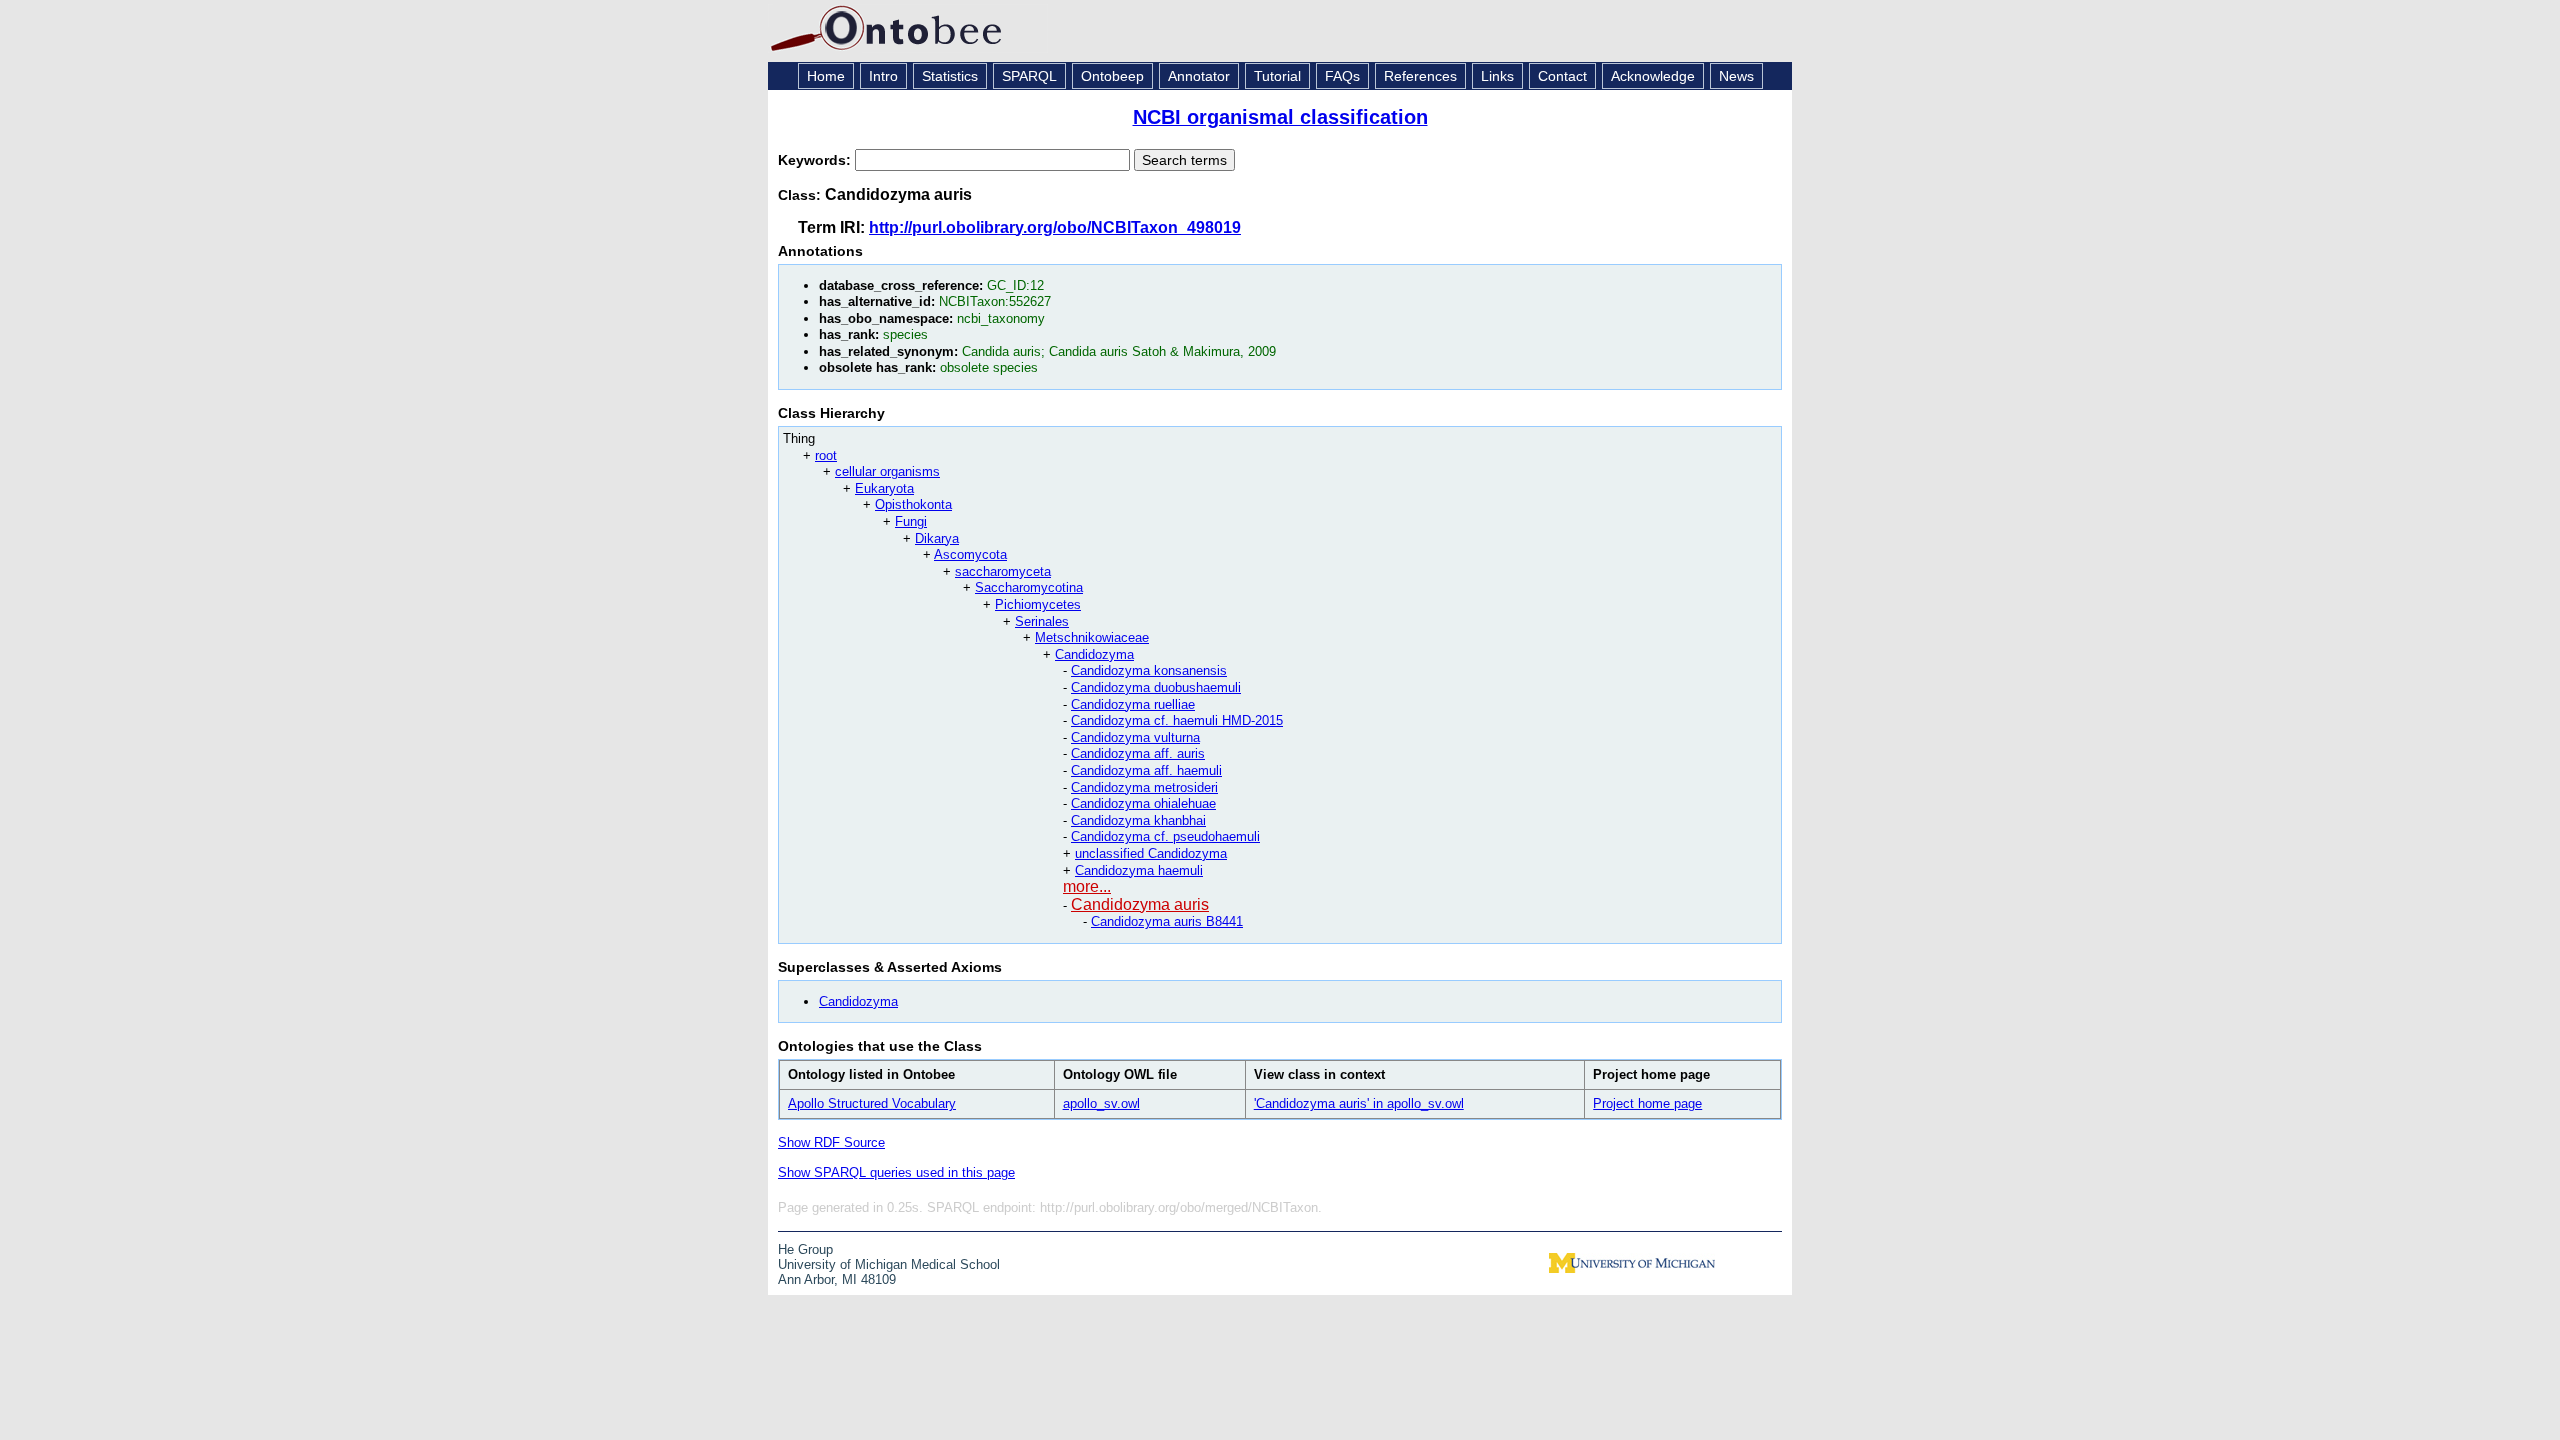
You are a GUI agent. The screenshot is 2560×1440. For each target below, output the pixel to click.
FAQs (1342, 76)
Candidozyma (1094, 654)
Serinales (1042, 621)
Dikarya (937, 538)
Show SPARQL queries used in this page (896, 1172)
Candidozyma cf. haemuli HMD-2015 (1177, 720)
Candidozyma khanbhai (1138, 820)
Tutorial (1277, 76)
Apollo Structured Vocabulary (872, 1103)
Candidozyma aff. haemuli (1146, 770)
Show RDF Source (831, 1142)
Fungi (911, 521)
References (1420, 76)
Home (826, 76)
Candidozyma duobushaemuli (1156, 687)
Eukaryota (884, 488)
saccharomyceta (1003, 571)
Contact (1562, 76)
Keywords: (816, 160)
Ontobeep (1112, 76)
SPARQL (1029, 76)
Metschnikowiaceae (1092, 637)
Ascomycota (970, 554)
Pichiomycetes (1038, 604)
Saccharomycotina (1029, 587)
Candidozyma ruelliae (1133, 704)
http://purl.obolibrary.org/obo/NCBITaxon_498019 (1055, 227)
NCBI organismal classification (1280, 117)
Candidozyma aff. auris (1138, 753)
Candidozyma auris (1140, 904)
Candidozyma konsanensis (1149, 670)
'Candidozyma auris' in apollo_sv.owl (1359, 1103)
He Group (805, 1249)
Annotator (1199, 76)
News (1736, 76)
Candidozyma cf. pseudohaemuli (1165, 836)
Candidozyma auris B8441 (1167, 921)
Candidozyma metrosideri (1144, 787)
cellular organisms (887, 471)
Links (1497, 76)
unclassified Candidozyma (1151, 853)
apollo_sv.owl (1101, 1103)
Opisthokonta (913, 504)
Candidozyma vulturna (1135, 737)
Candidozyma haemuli (1139, 870)
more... (1087, 886)
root (826, 455)
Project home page (1647, 1103)
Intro (883, 76)
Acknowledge (1653, 76)
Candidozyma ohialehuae (1143, 803)
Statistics (950, 76)
